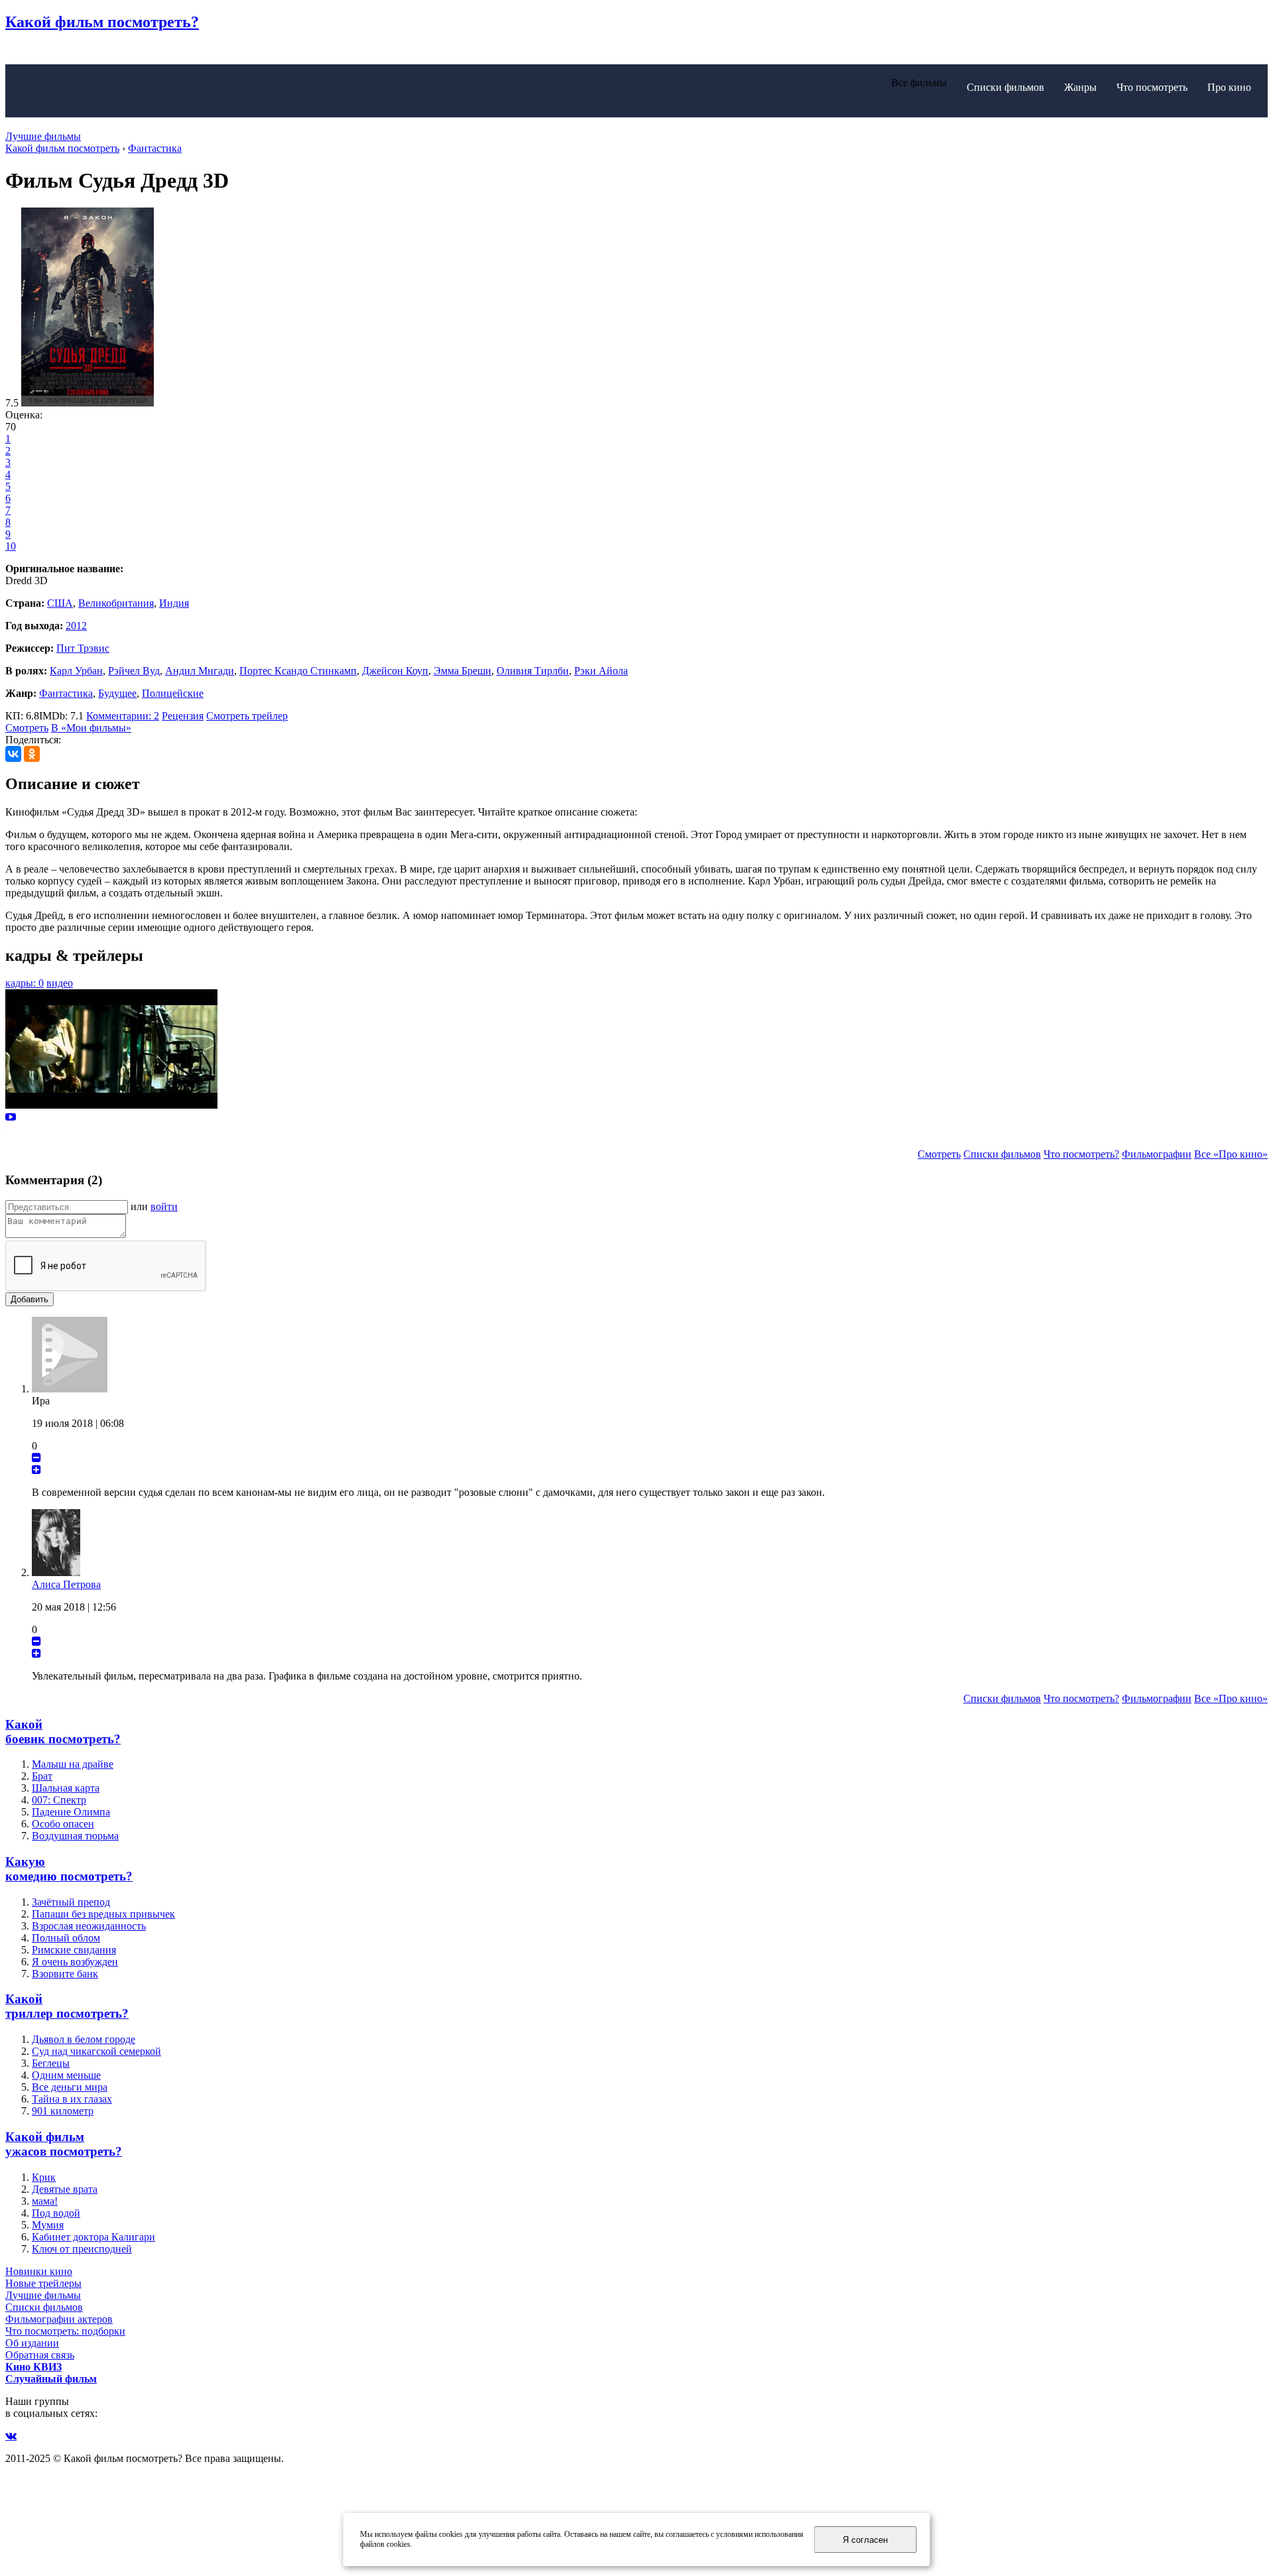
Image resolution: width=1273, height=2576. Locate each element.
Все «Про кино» (1231, 1154)
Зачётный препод (71, 1902)
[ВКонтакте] (13, 754)
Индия (174, 603)
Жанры (1080, 87)
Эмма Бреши (462, 671)
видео (60, 983)
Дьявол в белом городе (84, 2039)
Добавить (30, 1299)
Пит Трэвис (83, 648)
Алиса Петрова (66, 1584)
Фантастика (66, 693)
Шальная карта (66, 1788)
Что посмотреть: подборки (65, 2331)
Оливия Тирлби (533, 671)
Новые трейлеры (43, 2283)
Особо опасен (63, 1824)
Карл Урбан (76, 671)
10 (11, 546)
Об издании (32, 2343)
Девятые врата (65, 2189)
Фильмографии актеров (59, 2319)
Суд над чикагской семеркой (96, 2051)
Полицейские (173, 693)
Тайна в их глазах (72, 2099)
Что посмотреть (1152, 87)
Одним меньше (66, 2075)
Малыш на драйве (73, 1764)
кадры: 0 (25, 983)
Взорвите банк (65, 1974)
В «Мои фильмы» (91, 728)
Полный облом (66, 1938)
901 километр (63, 2111)
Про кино (1229, 87)
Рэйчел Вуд (134, 671)
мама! (45, 2201)
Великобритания (116, 603)
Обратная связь (40, 2355)
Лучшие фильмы (43, 136)
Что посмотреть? (1081, 1154)
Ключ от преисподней (82, 2249)
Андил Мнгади (200, 671)
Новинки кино (39, 2271)
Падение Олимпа (71, 1812)
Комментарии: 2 (123, 716)
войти (164, 1206)
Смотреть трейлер (247, 716)
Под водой (56, 2213)
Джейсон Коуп (395, 671)
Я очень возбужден (75, 1962)
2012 (76, 626)
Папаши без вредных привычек (103, 1914)
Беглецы (51, 2063)
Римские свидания (74, 1950)
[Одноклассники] (32, 754)
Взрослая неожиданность (89, 1926)
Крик (44, 2177)
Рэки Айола (601, 671)
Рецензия (183, 716)
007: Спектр (59, 1800)
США (60, 603)
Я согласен (865, 2540)
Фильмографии (1157, 1154)
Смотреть (27, 728)
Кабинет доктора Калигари (93, 2237)
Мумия (48, 2225)
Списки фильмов (1005, 87)
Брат (42, 1776)
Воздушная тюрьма (75, 1836)
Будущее (117, 693)
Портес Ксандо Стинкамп (298, 671)
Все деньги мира (70, 2087)
